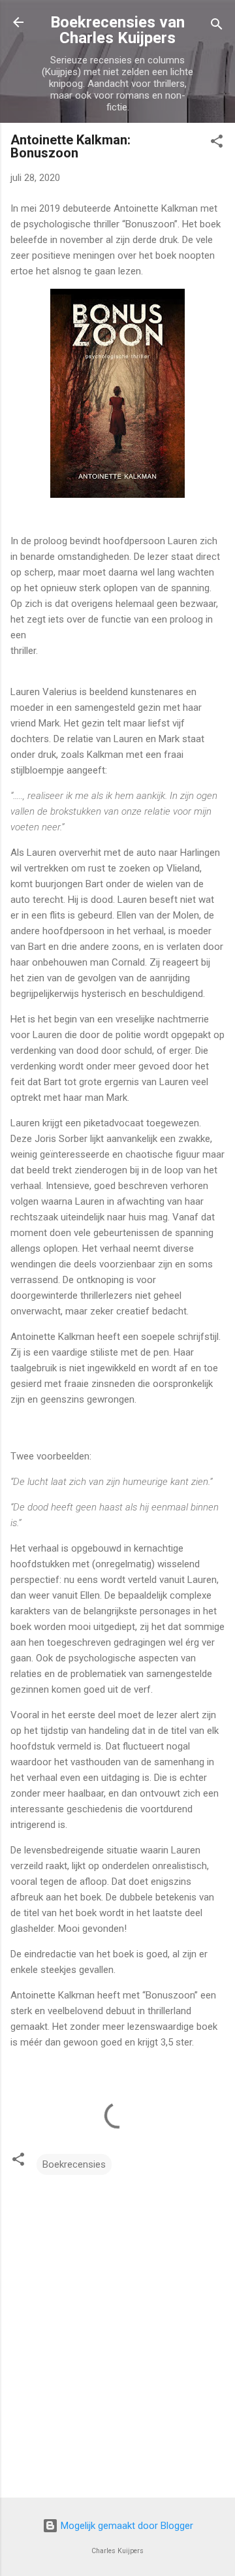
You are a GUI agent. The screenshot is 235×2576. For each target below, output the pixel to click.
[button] (217, 143)
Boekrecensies (74, 2164)
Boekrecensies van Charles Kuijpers (117, 30)
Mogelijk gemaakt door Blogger (126, 2526)
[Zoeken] (217, 26)
